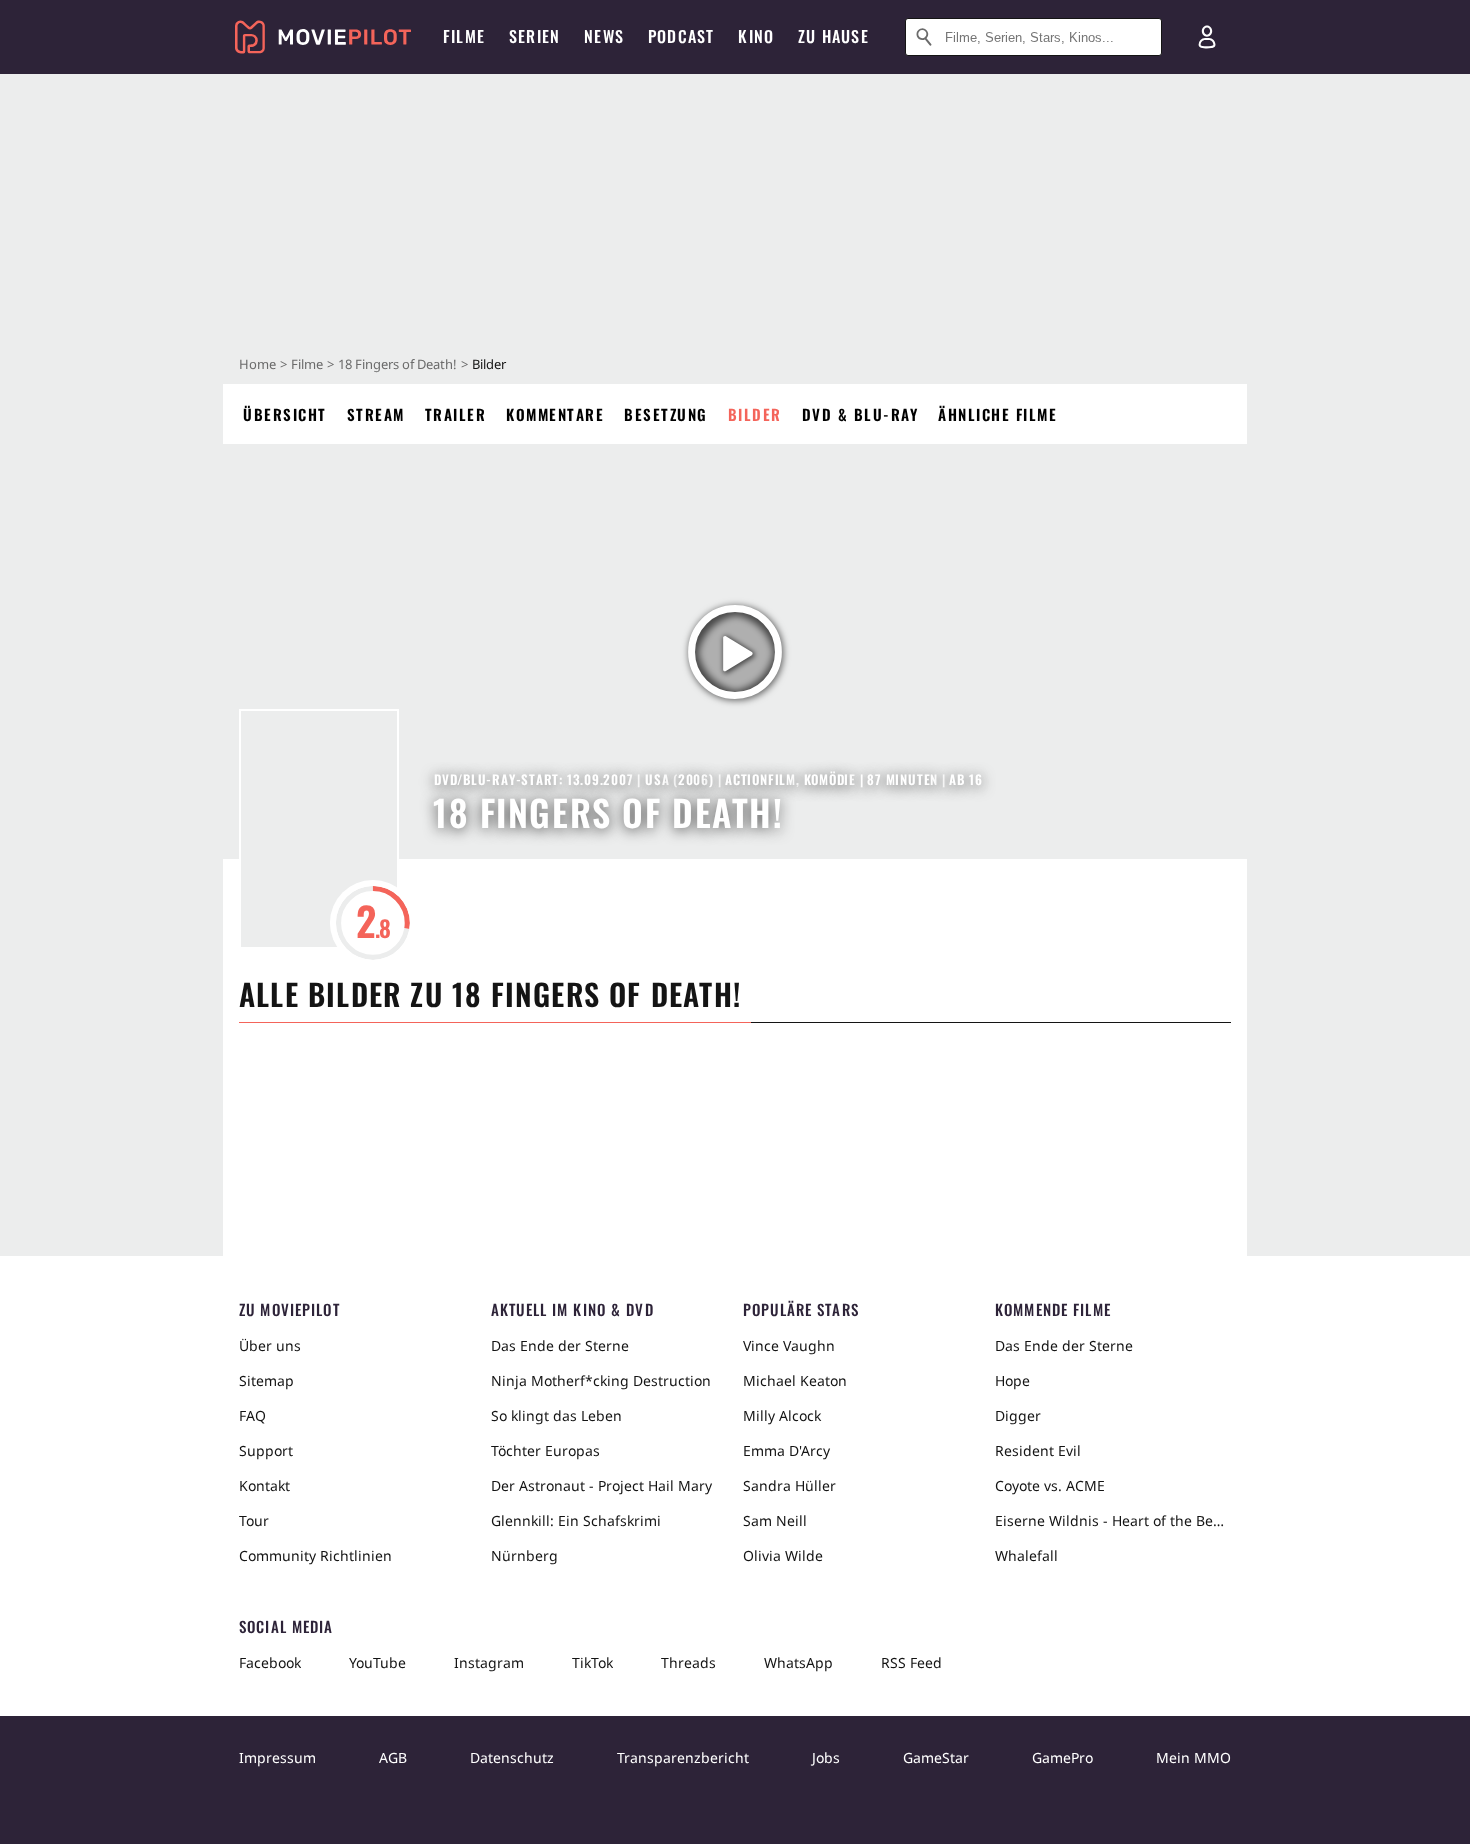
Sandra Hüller (789, 1485)
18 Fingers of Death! (397, 364)
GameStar (936, 1757)
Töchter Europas (545, 1450)
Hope (1012, 1380)
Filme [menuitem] (464, 36)
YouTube (377, 1662)
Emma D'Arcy (786, 1450)
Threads (688, 1662)
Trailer (456, 414)
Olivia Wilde (783, 1555)
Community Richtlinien (315, 1555)
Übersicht (285, 414)
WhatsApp (798, 1662)
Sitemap (266, 1380)
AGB (393, 1757)
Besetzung (666, 414)
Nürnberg (524, 1555)
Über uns (270, 1345)
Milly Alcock (782, 1415)
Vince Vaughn (789, 1345)
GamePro (1062, 1757)
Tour (254, 1520)
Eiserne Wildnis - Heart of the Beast (1113, 1520)
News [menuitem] (604, 36)
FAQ (252, 1415)
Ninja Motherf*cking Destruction (601, 1380)
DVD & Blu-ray (860, 414)
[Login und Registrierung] (1207, 37)
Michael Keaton (795, 1380)
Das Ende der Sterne (560, 1345)
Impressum (277, 1757)
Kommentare (555, 414)
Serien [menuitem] (534, 36)
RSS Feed (911, 1662)
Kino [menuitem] (756, 36)
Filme (307, 364)
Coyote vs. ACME (1050, 1485)
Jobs (826, 1757)
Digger (1018, 1415)
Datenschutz (512, 1757)
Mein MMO (1193, 1757)
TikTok (592, 1662)
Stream (376, 414)
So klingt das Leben (556, 1415)
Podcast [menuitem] (681, 36)
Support (266, 1450)
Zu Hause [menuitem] (833, 36)
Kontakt (264, 1485)
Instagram (489, 1662)
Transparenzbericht (683, 1757)
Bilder (755, 414)
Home (257, 364)
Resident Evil (1038, 1450)
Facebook (270, 1662)
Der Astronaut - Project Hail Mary (601, 1485)
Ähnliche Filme (997, 414)
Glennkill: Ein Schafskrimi (576, 1520)
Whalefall (1026, 1555)
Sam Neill (775, 1520)
